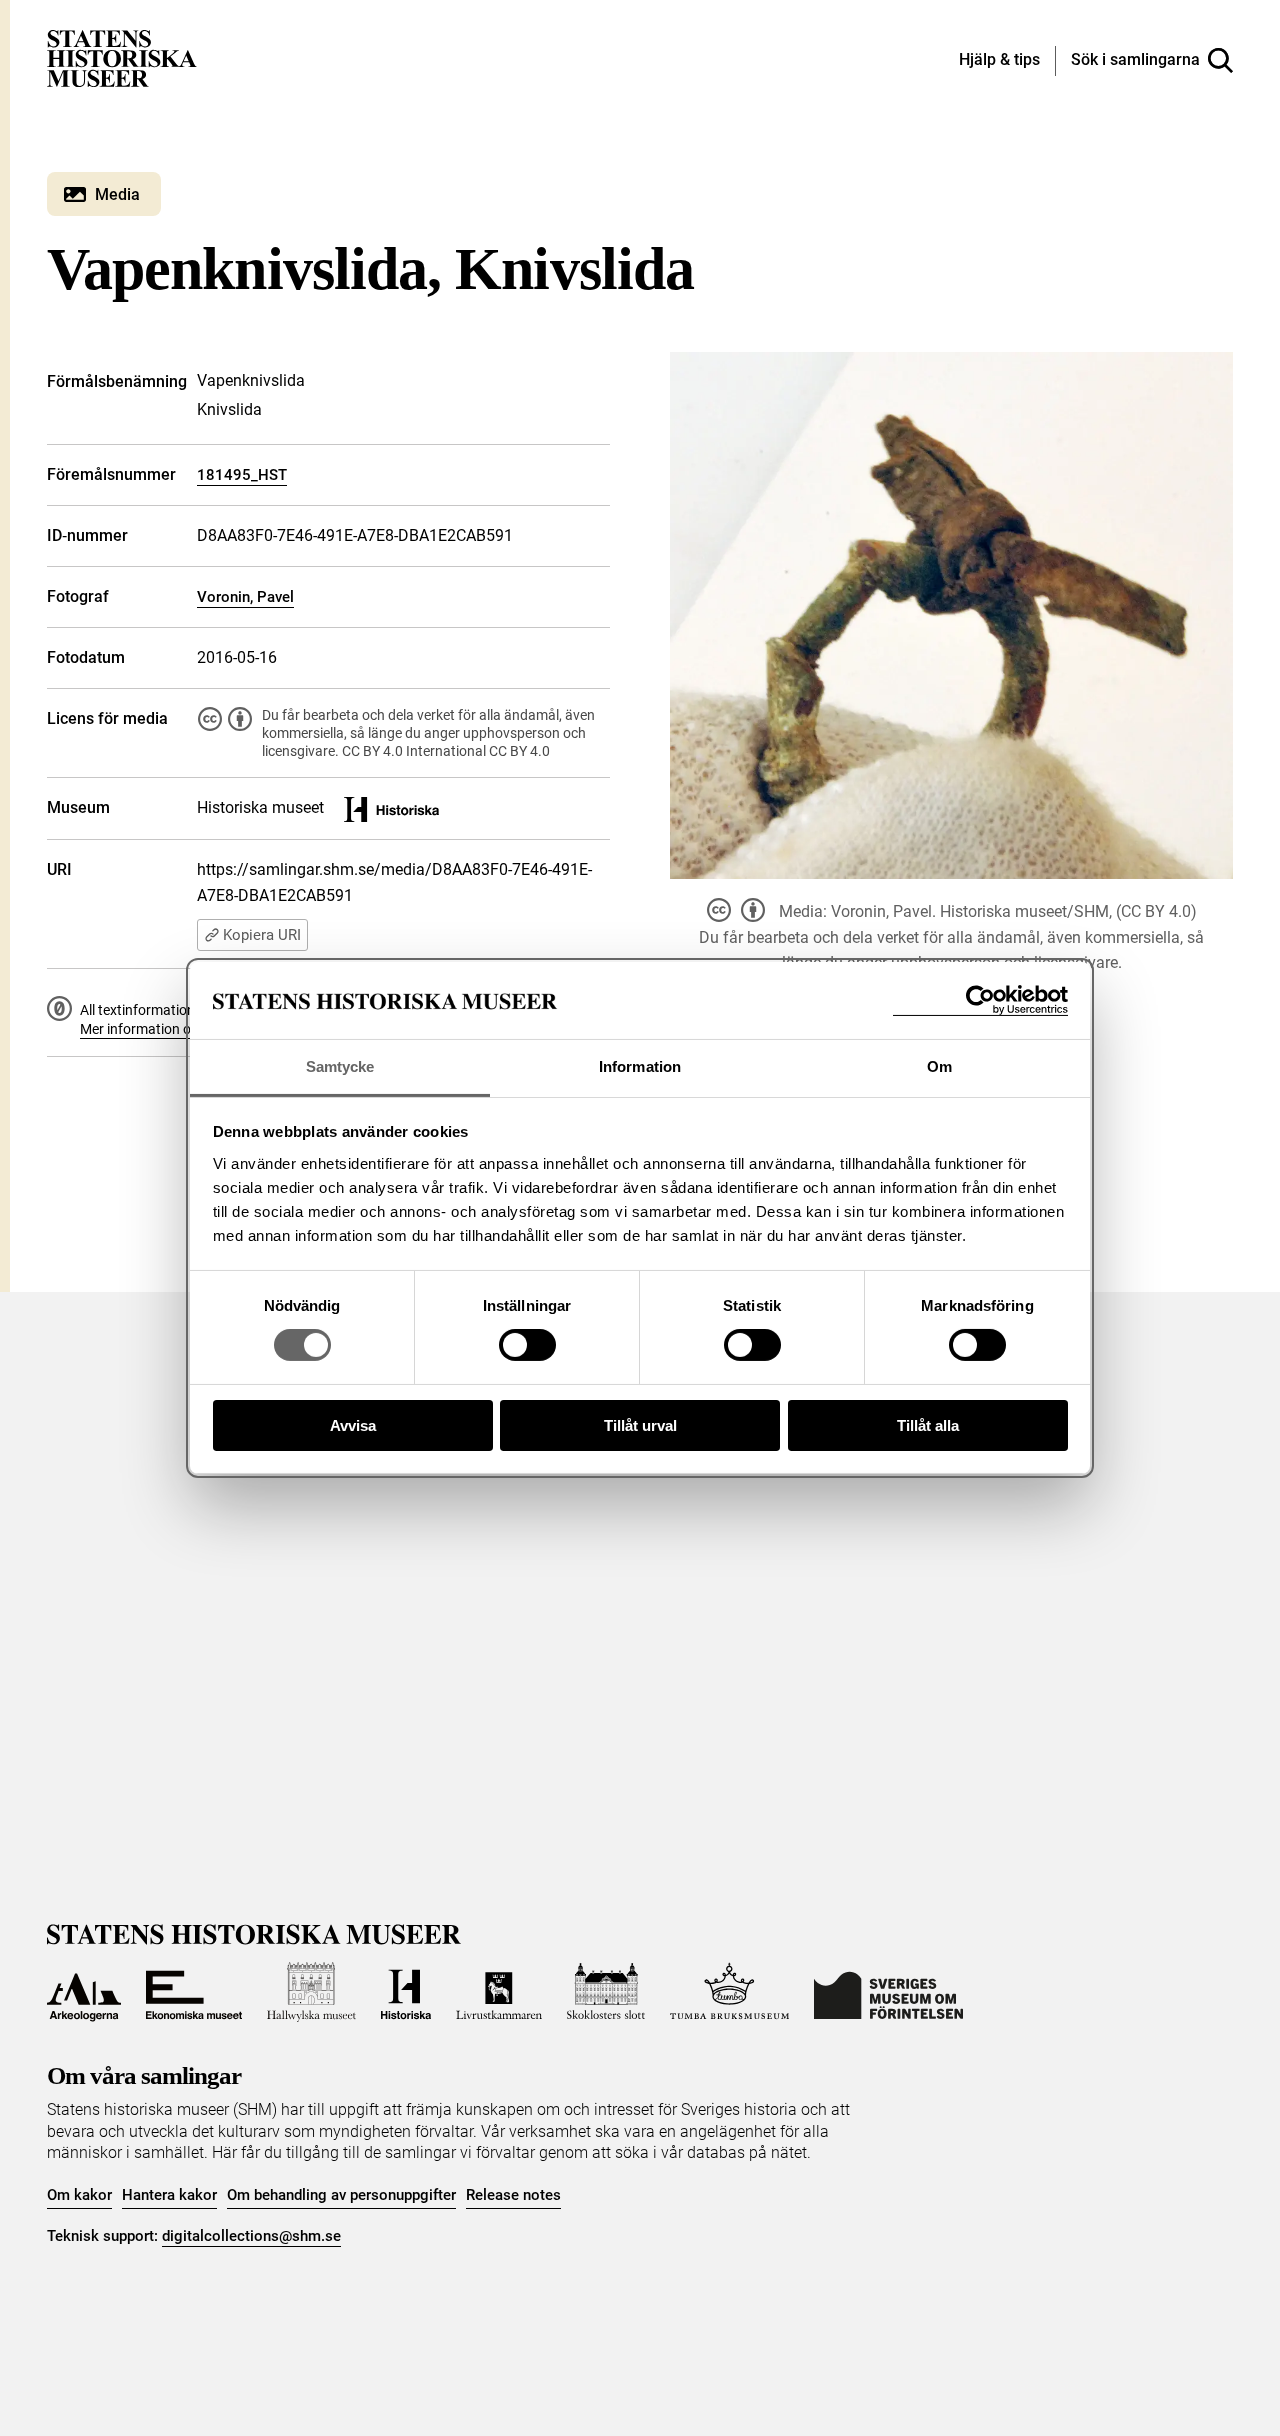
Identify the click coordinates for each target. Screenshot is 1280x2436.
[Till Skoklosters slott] (606, 1992)
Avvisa (353, 1425)
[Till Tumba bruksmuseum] (730, 1992)
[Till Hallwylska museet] (311, 1992)
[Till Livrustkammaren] (499, 1992)
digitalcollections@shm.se (251, 2236)
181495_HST (242, 475)
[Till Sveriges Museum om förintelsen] (888, 1992)
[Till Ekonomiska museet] (194, 1992)
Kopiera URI (262, 935)
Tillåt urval (640, 1425)
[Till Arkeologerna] (84, 1992)
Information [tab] (640, 1066)
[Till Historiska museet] (406, 1992)
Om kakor (79, 2195)
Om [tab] (939, 1066)
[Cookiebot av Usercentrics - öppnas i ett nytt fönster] (980, 1000)
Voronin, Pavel (245, 597)
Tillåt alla (928, 1425)
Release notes (513, 2195)
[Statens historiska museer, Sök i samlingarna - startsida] (122, 57)
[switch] (527, 1345)
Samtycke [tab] (340, 1066)
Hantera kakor (169, 2195)
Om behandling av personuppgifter (341, 2195)
